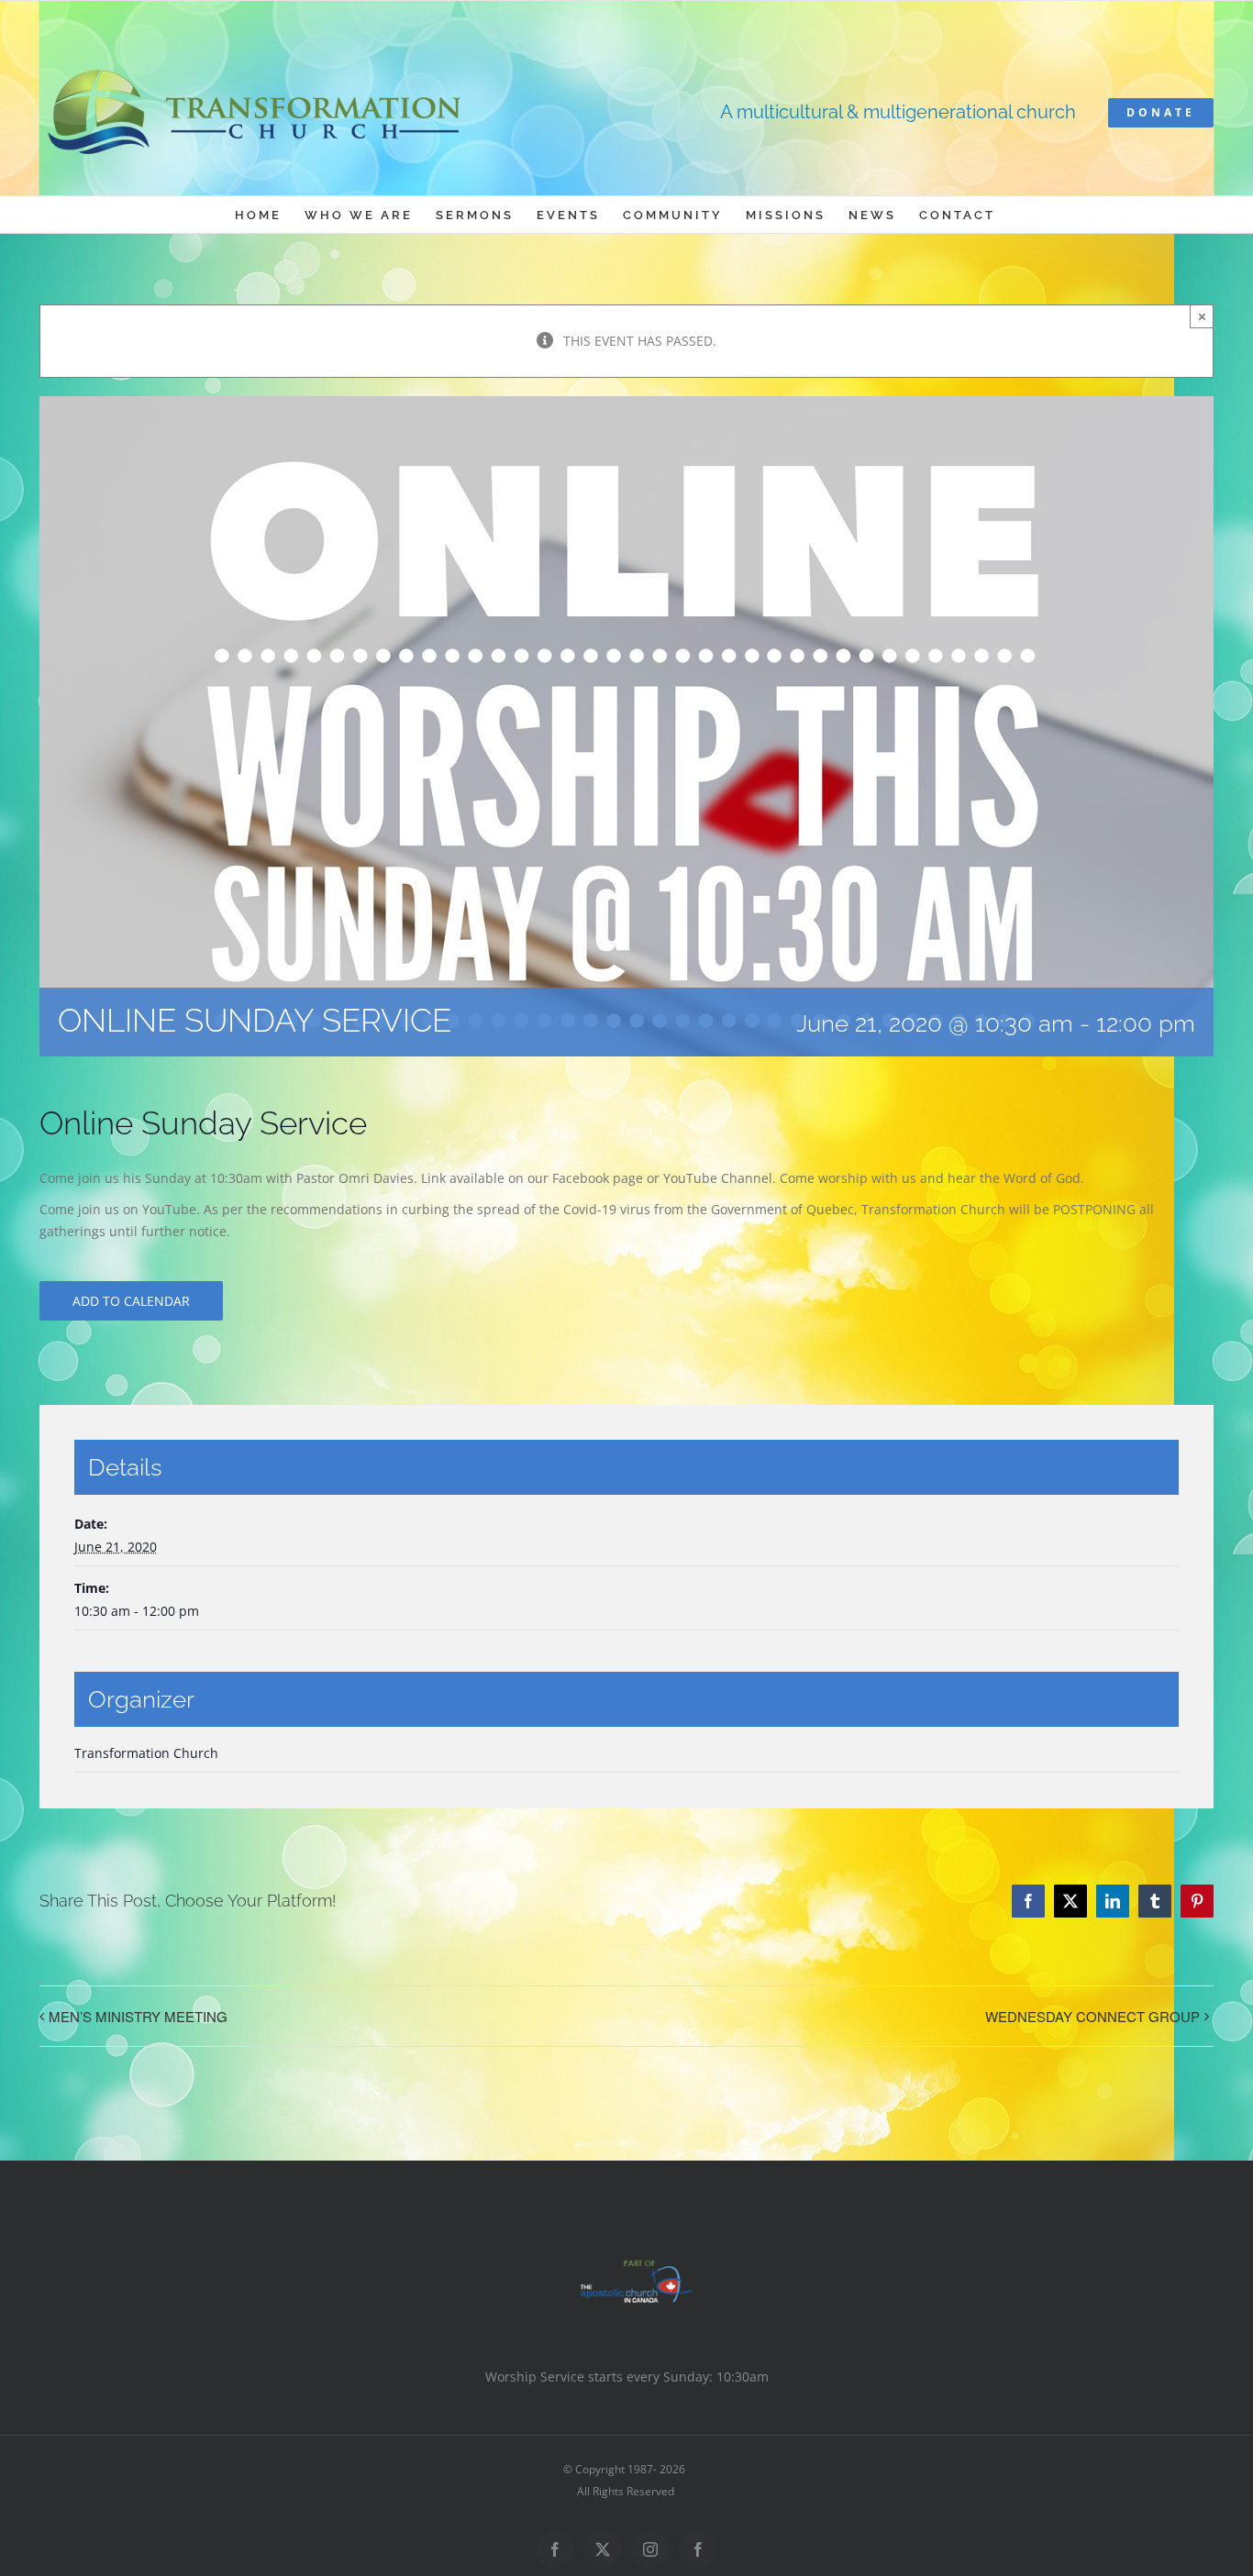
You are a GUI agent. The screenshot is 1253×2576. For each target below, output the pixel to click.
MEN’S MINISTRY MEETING (138, 2016)
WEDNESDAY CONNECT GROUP (1092, 2016)
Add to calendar (131, 1301)
